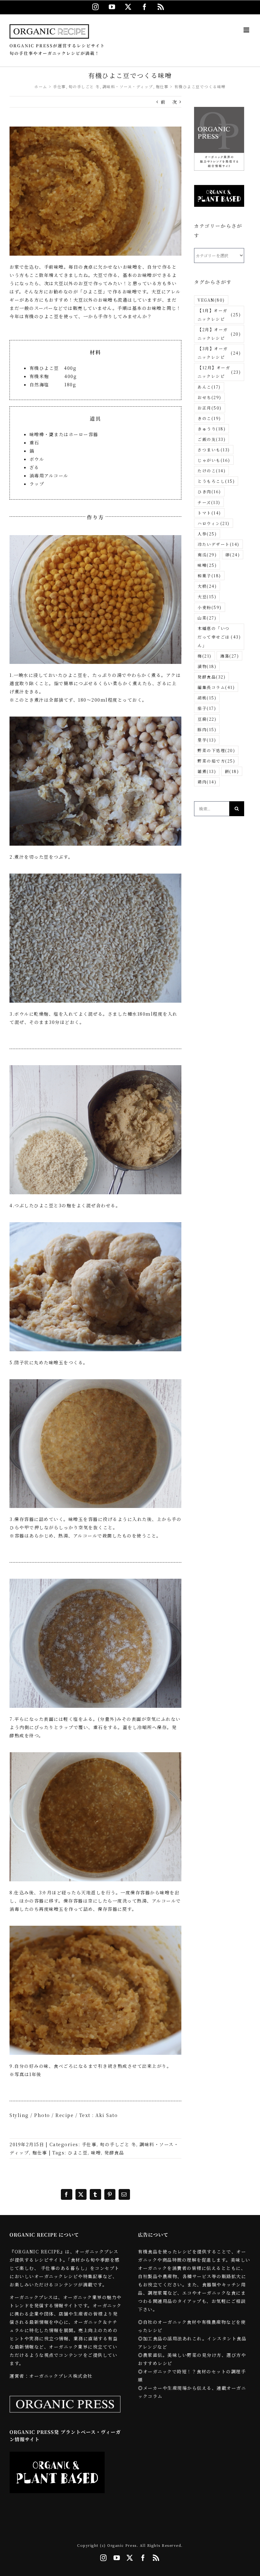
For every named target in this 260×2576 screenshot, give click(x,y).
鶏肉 (207, 782)
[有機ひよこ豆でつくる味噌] (95, 129)
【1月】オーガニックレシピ (219, 315)
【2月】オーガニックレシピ (219, 334)
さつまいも (214, 450)
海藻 (229, 656)
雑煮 (207, 771)
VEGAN (211, 300)
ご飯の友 (211, 439)
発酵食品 (114, 2153)
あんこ (209, 387)
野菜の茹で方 (216, 761)
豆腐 (207, 719)
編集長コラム (216, 687)
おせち (209, 397)
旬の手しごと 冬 (118, 2144)
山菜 (207, 618)
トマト (209, 513)
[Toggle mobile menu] (247, 30)
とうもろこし (216, 481)
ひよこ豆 (78, 2153)
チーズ (209, 502)
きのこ (209, 418)
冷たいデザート (218, 544)
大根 (207, 586)
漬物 (207, 666)
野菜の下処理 (216, 750)
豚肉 (207, 729)
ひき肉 (209, 492)
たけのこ (211, 471)
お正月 (210, 408)
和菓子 (209, 576)
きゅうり (211, 429)
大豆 (207, 596)
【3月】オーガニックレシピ (219, 353)
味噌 (96, 2153)
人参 (207, 534)
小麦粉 (210, 607)
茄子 (207, 708)
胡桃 (207, 698)
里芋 (207, 740)
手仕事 (89, 2144)
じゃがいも (214, 460)
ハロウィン (214, 523)
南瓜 (207, 555)
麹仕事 (40, 2153)
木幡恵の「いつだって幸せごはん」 (219, 637)
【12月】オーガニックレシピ (219, 372)
